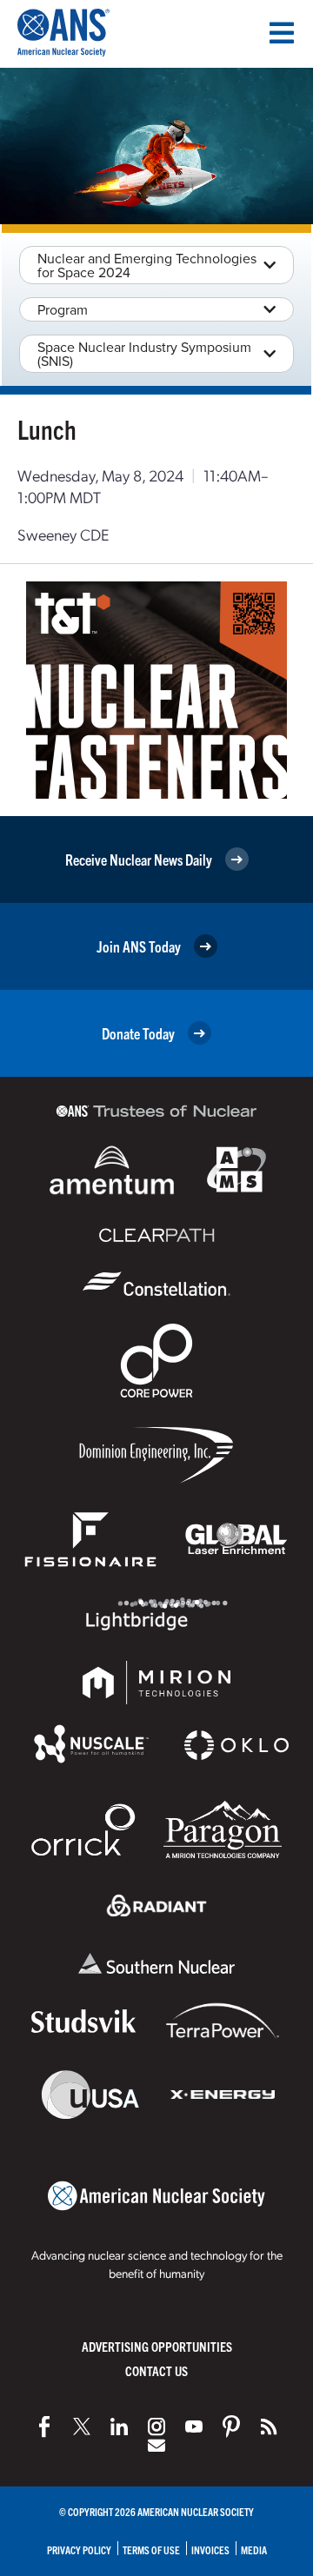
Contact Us (156, 2370)
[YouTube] (194, 2427)
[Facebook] (44, 2427)
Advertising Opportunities (157, 2346)
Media (254, 2549)
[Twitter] (82, 2427)
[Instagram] (156, 2427)
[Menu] (282, 33)
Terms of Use (151, 2549)
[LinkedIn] (119, 2427)
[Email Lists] (156, 2446)
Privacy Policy (79, 2549)
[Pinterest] (231, 2427)
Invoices (210, 2549)
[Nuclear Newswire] (269, 2427)
